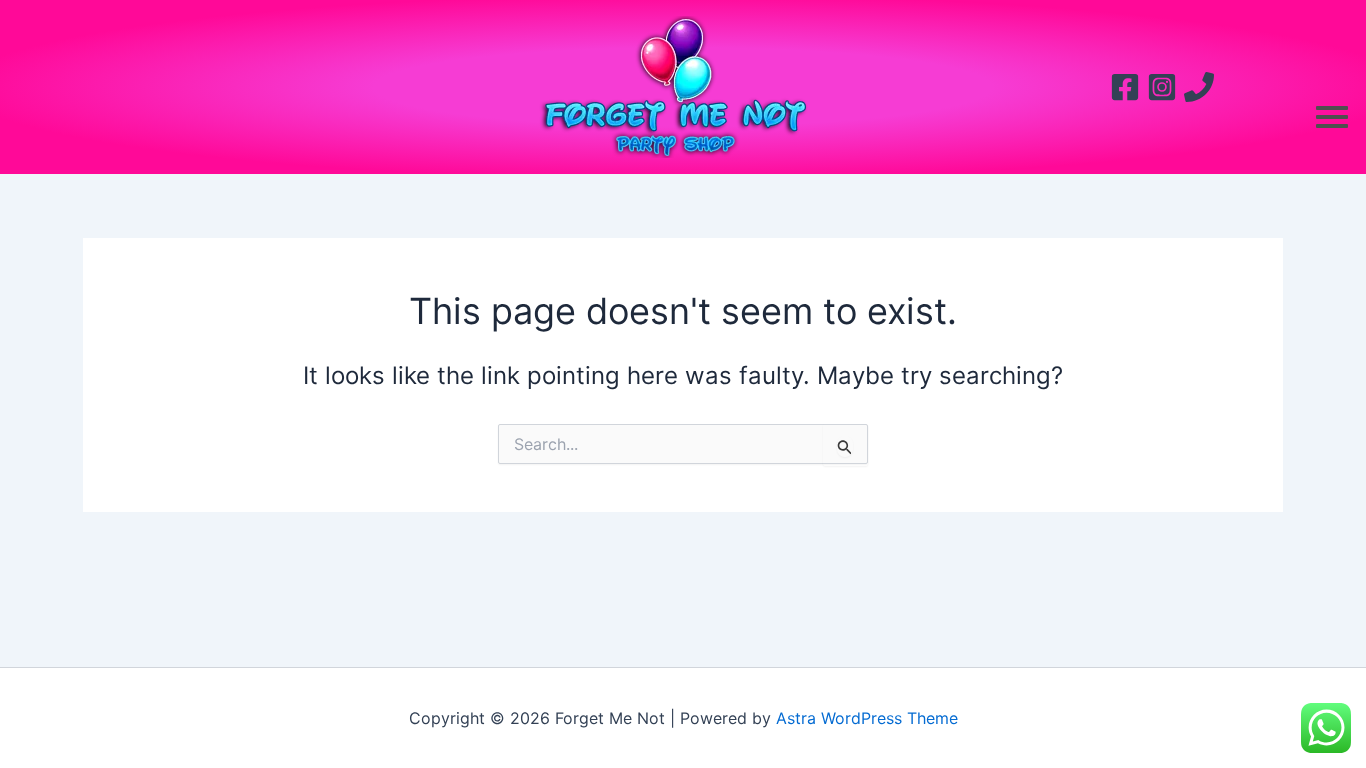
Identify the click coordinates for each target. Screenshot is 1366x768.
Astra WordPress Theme (867, 718)
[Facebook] (1125, 87)
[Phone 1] (1199, 87)
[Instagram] (1162, 87)
